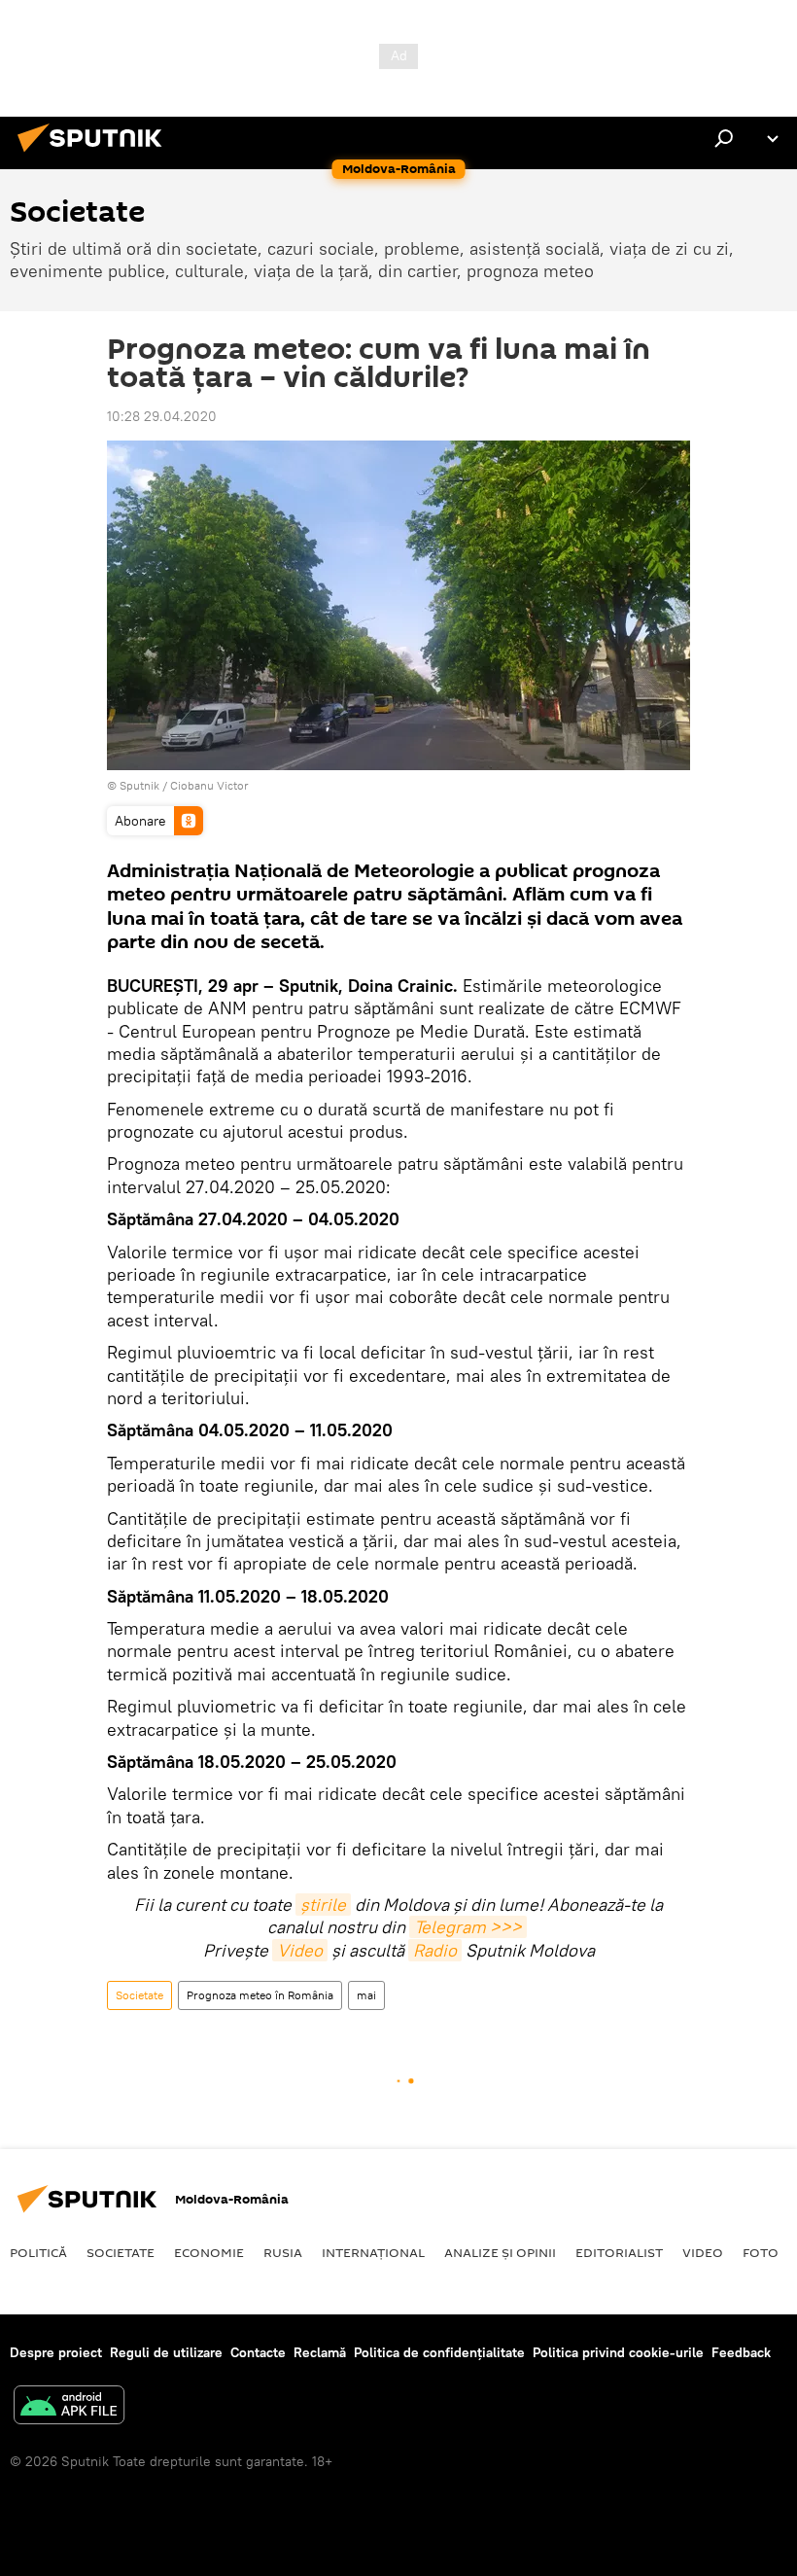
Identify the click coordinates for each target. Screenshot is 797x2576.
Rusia (283, 2252)
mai (366, 1995)
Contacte (258, 2352)
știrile (323, 1905)
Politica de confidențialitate (439, 2352)
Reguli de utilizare (166, 2352)
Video (300, 1950)
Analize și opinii (500, 2252)
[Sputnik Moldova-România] (95, 155)
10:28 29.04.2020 (162, 416)
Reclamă (320, 2352)
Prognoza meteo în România (260, 1995)
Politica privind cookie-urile (618, 2352)
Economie (209, 2252)
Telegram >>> (468, 1927)
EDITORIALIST (619, 2252)
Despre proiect (56, 2352)
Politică (38, 2252)
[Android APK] (69, 2407)
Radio (435, 1950)
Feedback (741, 2352)
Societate (139, 1995)
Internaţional (373, 2252)
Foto (761, 2252)
